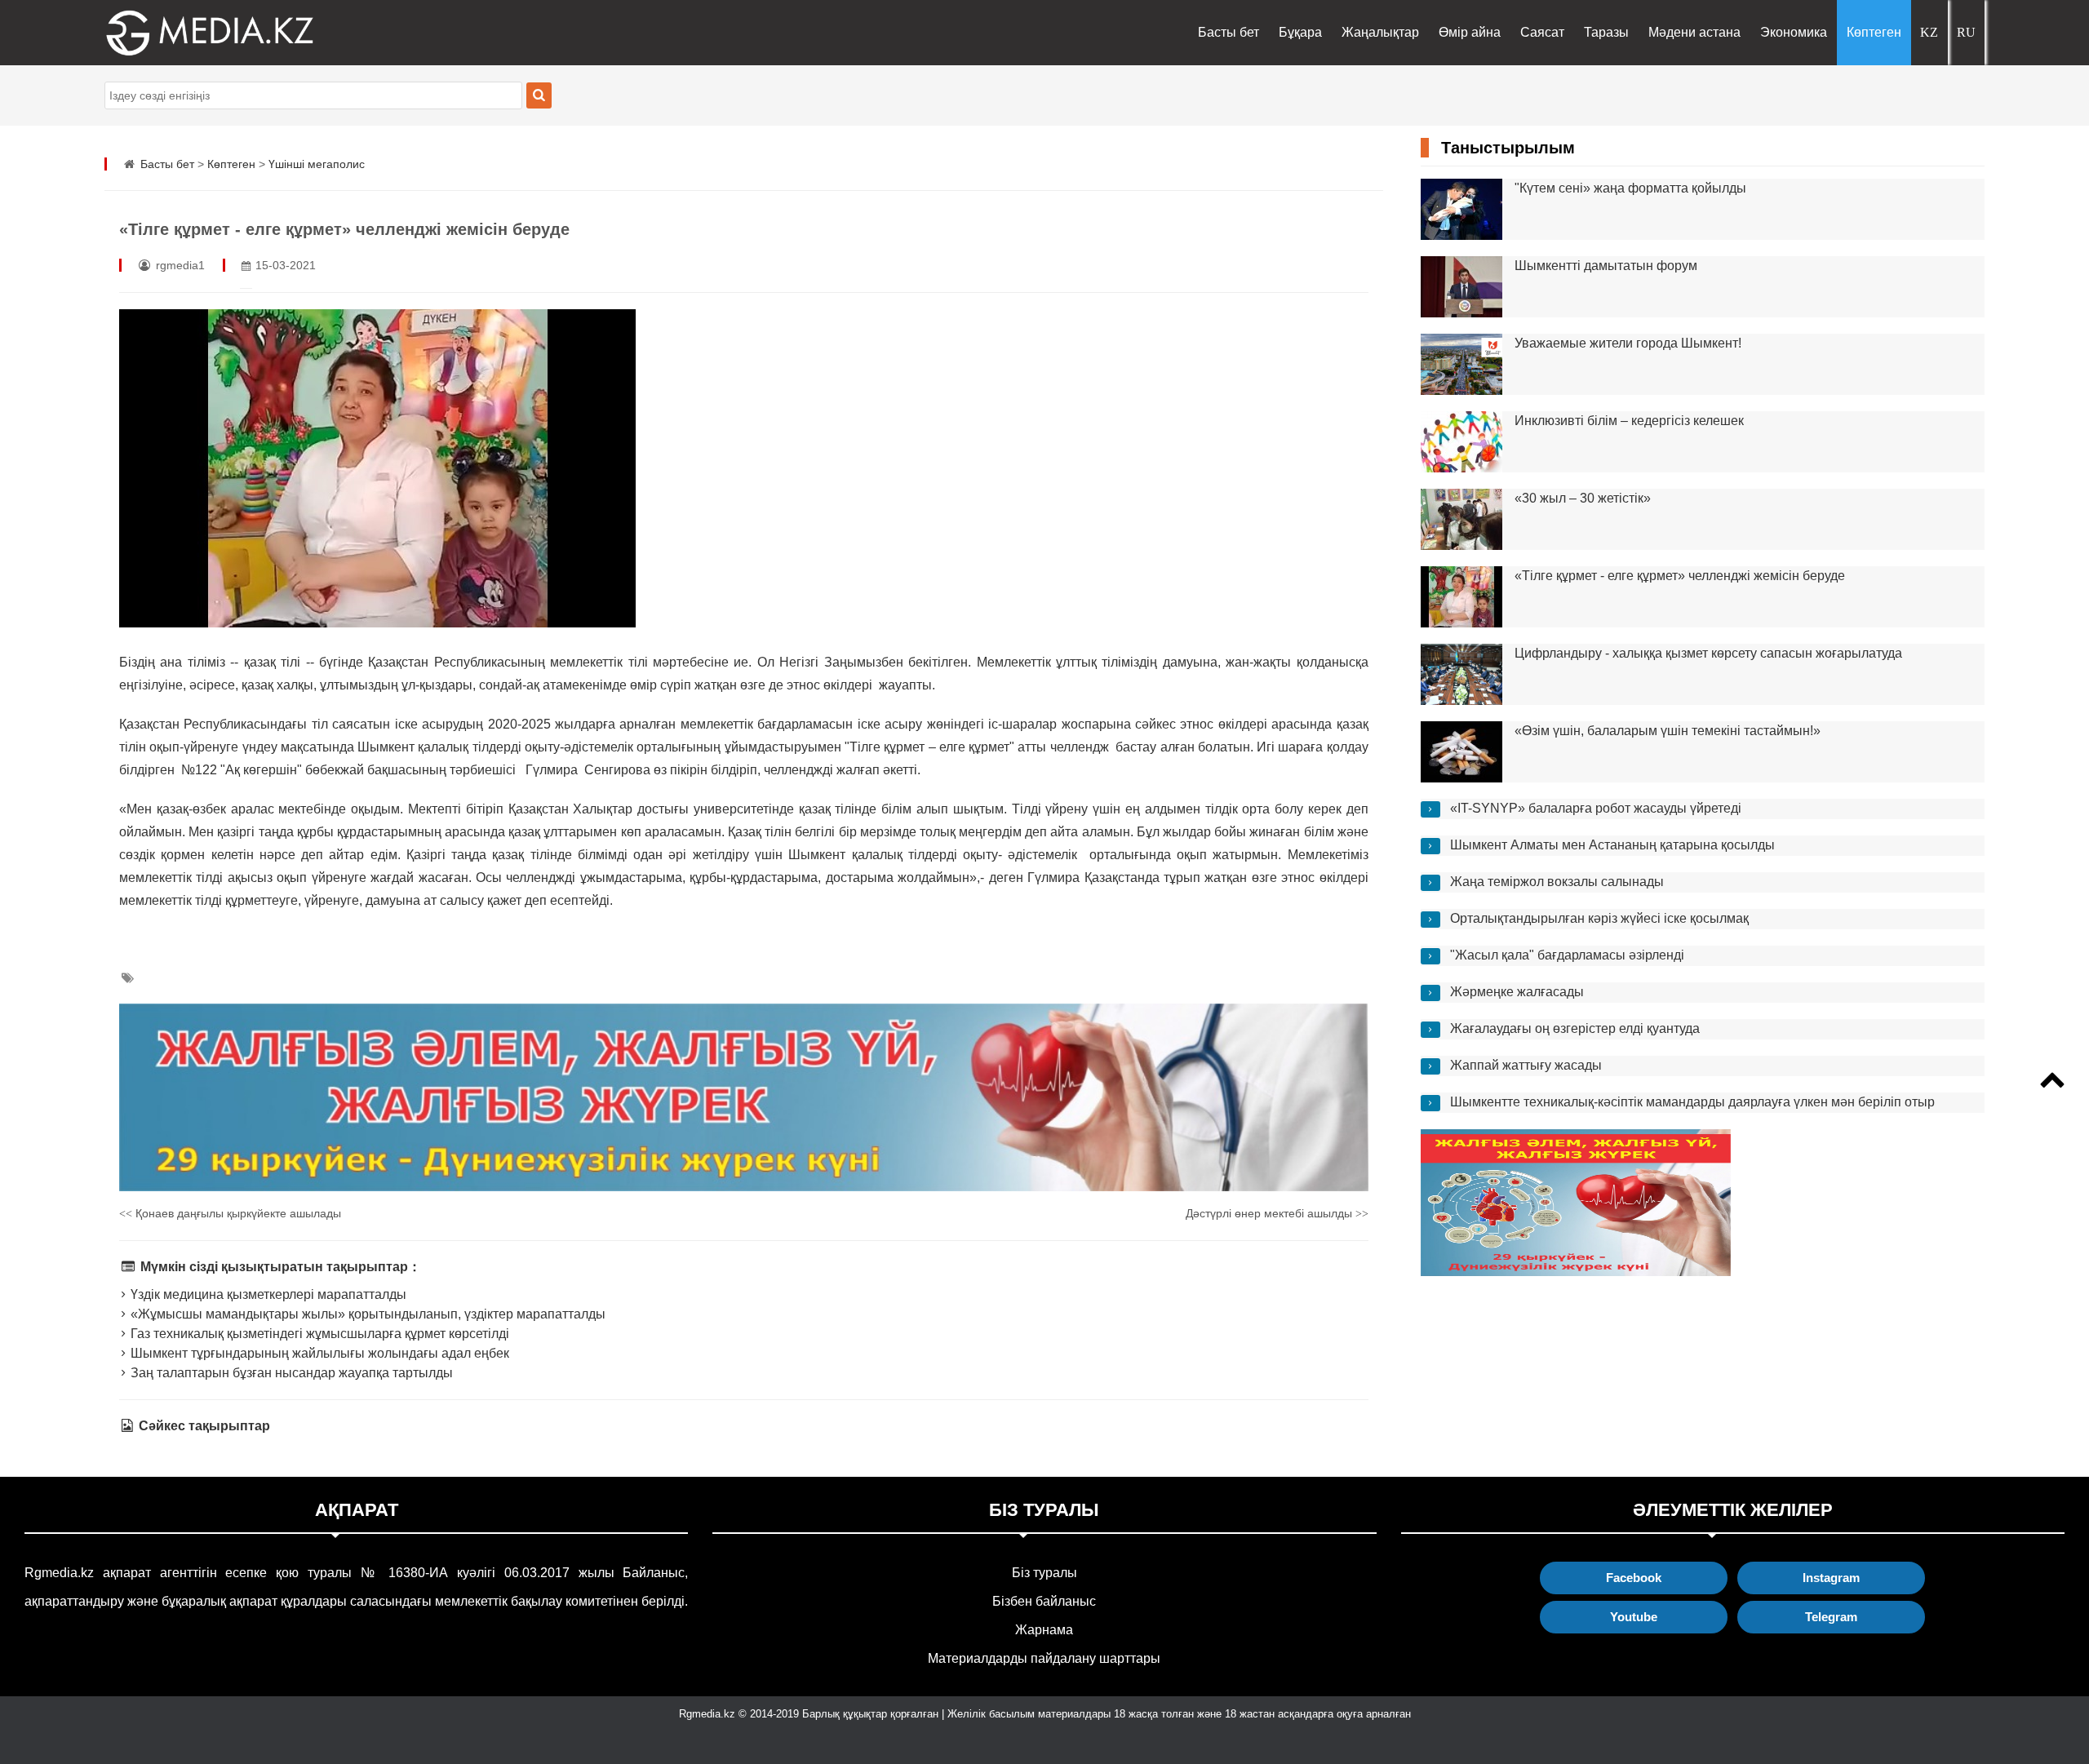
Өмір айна (1470, 32)
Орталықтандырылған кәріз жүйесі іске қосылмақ (1599, 918)
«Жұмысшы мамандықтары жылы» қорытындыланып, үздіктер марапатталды (366, 1314)
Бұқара (1300, 32)
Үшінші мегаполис (317, 164)
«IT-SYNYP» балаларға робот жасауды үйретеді (1596, 808)
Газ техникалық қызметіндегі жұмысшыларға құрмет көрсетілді (318, 1334)
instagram (1831, 1578)
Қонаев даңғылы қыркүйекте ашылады (230, 1213)
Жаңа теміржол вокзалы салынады (1557, 882)
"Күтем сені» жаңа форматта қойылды (1630, 188)
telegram (1831, 1617)
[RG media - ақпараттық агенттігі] (186, 33)
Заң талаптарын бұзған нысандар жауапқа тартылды (290, 1373)
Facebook (1634, 1578)
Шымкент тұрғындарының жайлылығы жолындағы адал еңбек (318, 1353)
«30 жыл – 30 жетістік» (1583, 498)
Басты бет (1229, 32)
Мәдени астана (1694, 32)
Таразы (1606, 32)
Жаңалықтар (1380, 32)
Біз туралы (1044, 1573)
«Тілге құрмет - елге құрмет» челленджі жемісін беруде (1680, 576)
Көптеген (1874, 32)
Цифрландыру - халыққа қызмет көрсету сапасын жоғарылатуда (1708, 653)
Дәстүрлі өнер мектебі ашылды (1277, 1213)
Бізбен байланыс (1044, 1601)
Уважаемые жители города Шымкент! (1628, 343)
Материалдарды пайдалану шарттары (1044, 1658)
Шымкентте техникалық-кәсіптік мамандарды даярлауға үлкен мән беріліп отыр (1692, 1102)
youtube (1634, 1617)
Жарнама (1044, 1630)
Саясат (1542, 32)
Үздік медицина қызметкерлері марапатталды (267, 1294)
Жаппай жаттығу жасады (1526, 1065)
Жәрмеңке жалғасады (1517, 992)
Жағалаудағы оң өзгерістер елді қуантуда (1575, 1028)
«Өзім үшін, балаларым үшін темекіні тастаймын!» (1668, 731)
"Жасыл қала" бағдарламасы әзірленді (1567, 955)
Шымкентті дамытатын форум (1606, 266)
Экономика (1794, 32)
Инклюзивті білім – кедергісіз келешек (1629, 421)
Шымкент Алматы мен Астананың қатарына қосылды (1612, 845)
